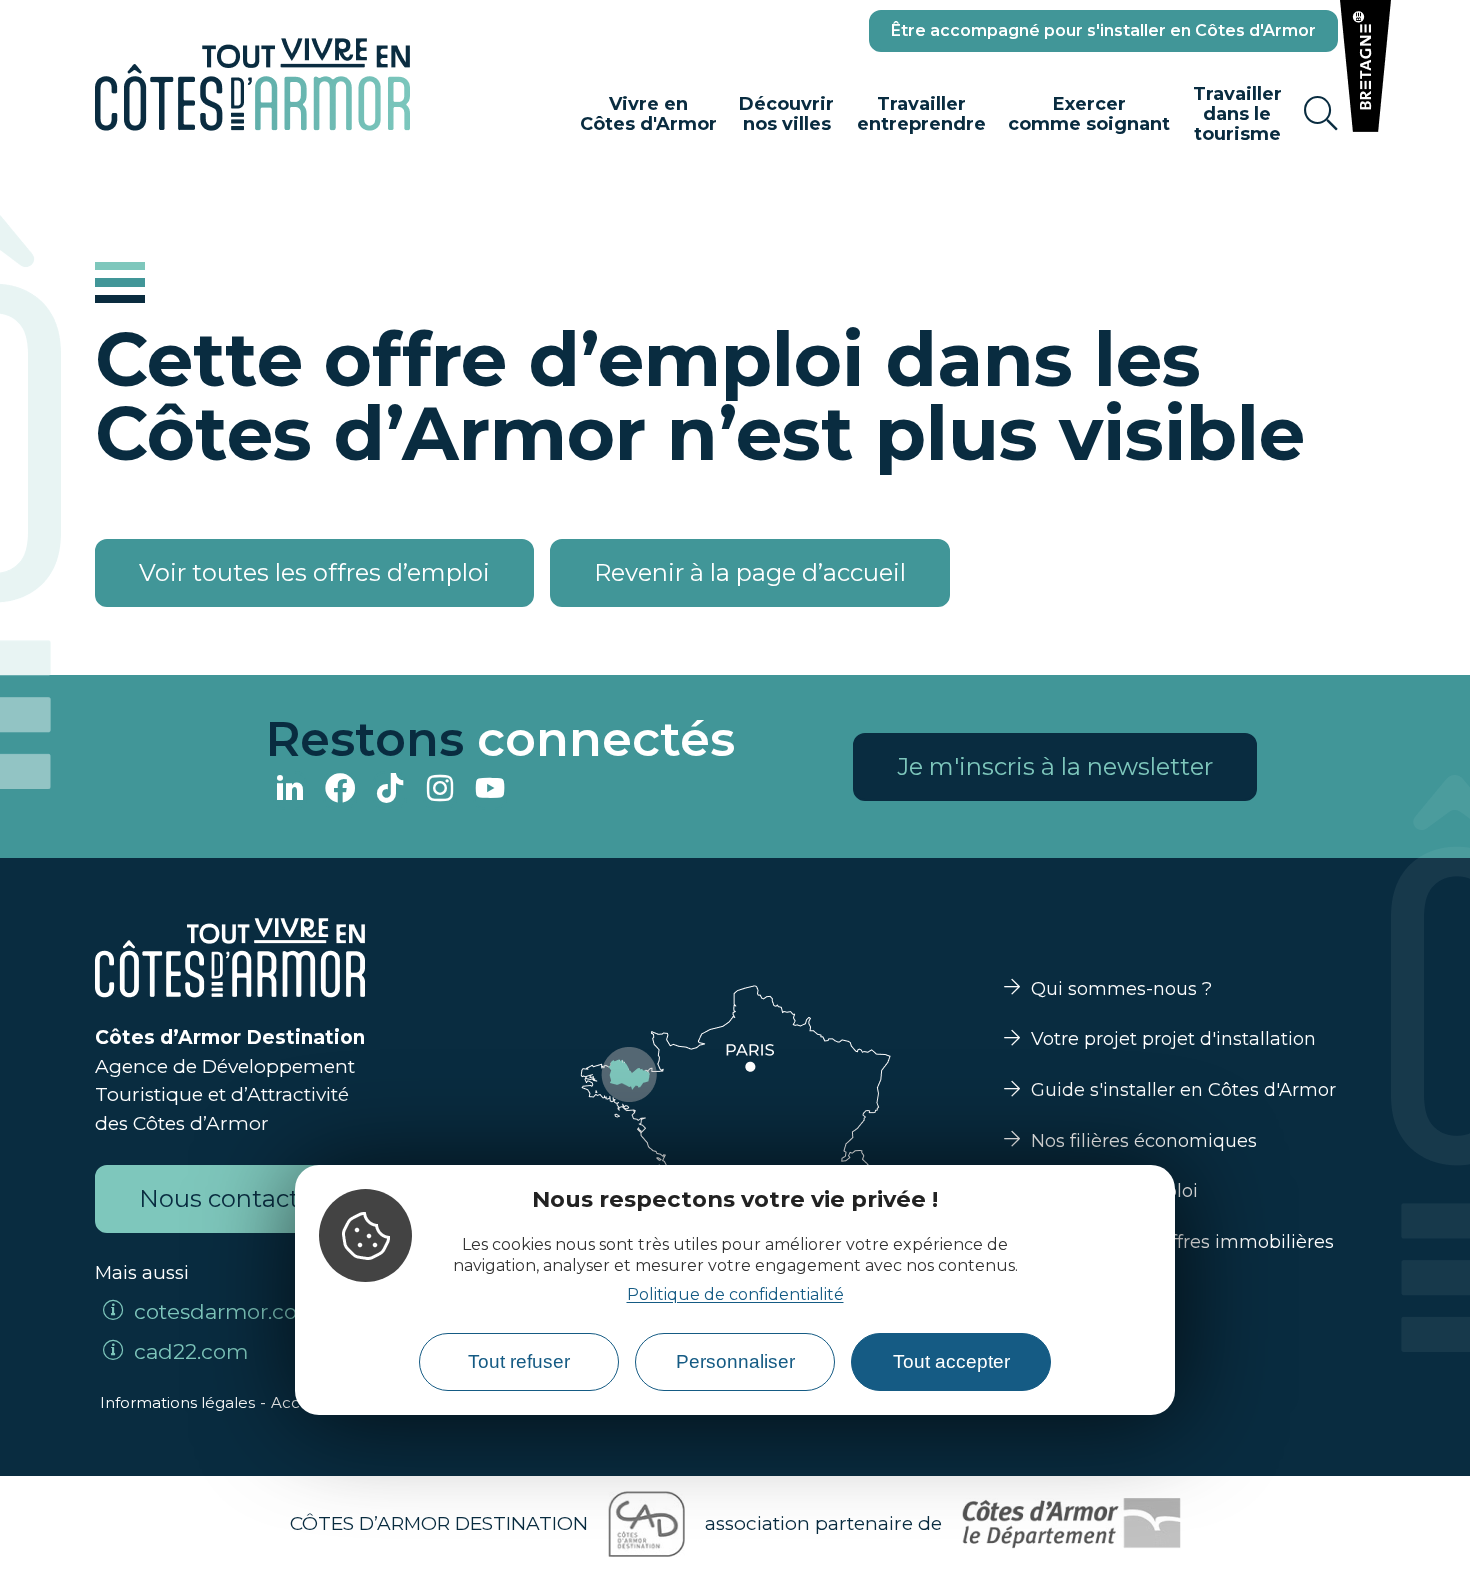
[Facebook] (340, 790)
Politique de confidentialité (735, 1293)
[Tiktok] (390, 790)
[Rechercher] (1321, 114)
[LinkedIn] (290, 790)
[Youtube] (490, 790)
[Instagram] (440, 790)
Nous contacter (230, 1198)
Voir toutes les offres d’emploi (314, 572)
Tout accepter (951, 1361)
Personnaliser (735, 1361)
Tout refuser (519, 1361)
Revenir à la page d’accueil (750, 572)
